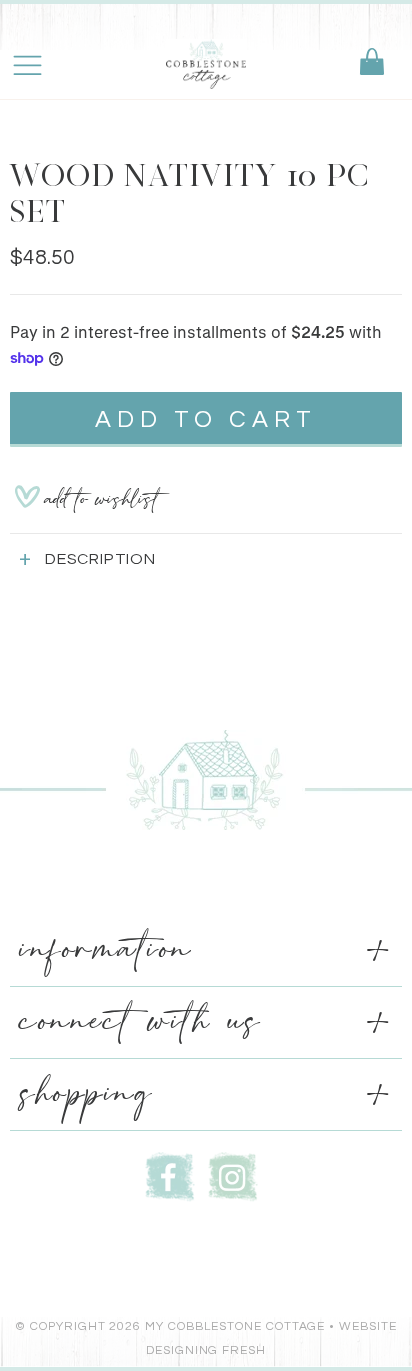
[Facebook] (170, 1174)
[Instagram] (233, 1174)
